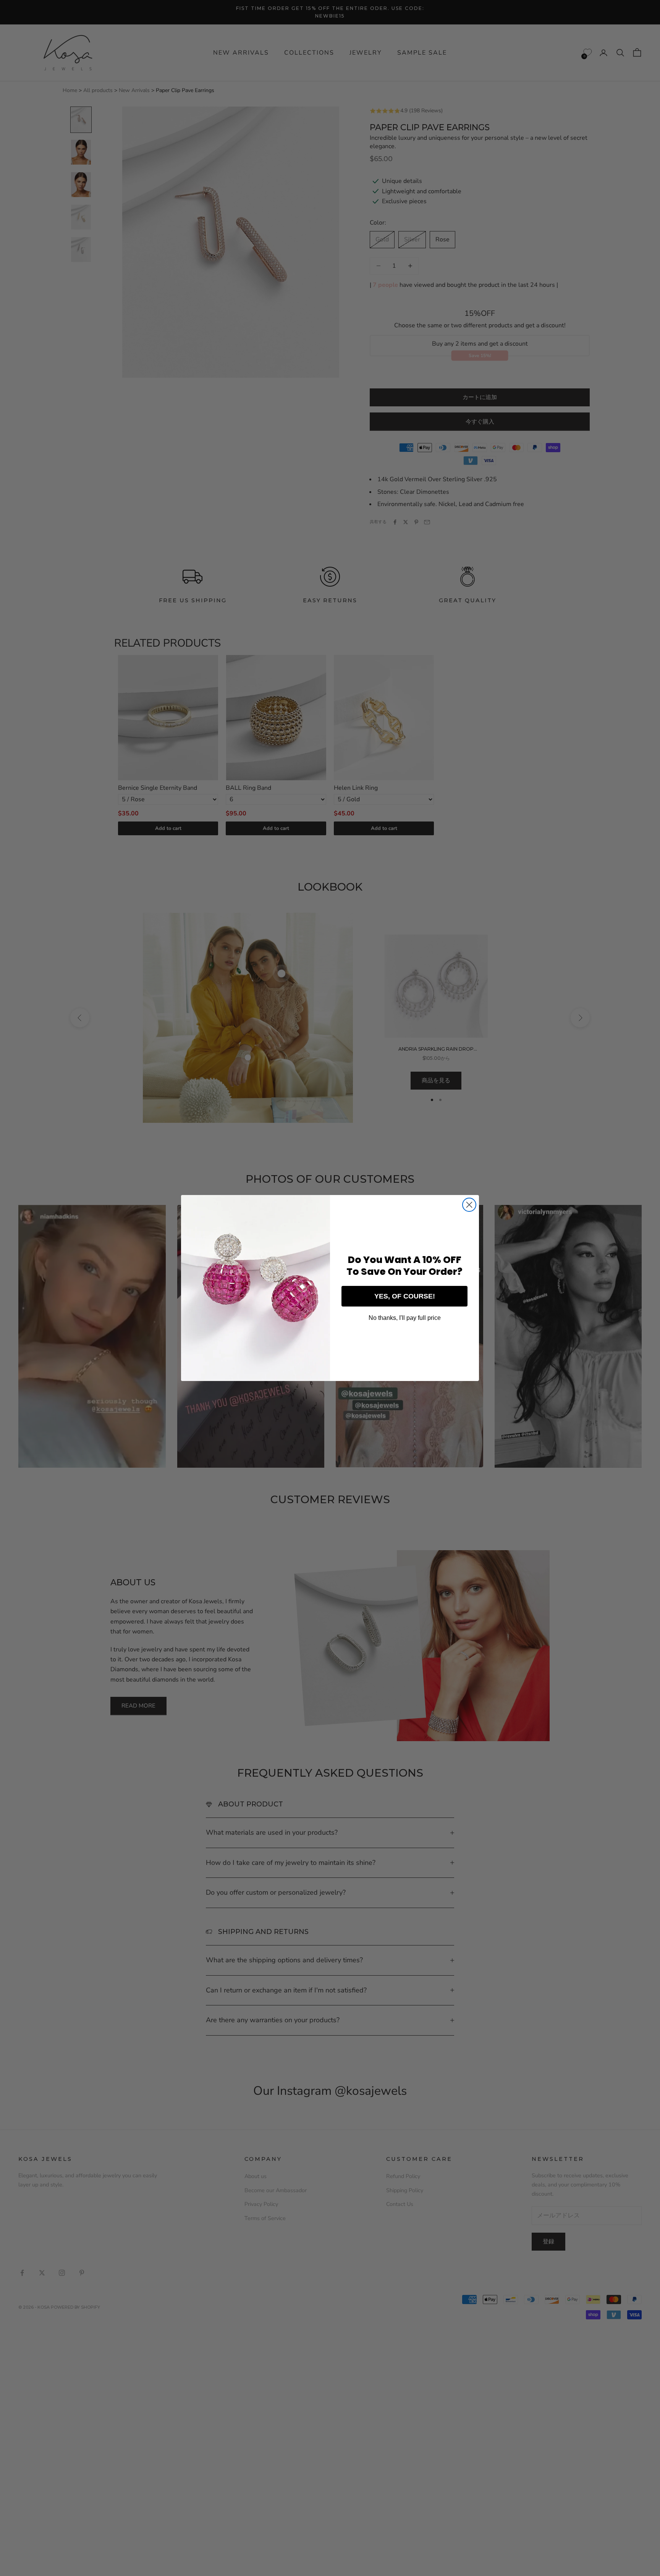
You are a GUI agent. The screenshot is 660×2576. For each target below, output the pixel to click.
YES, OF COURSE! (405, 1296)
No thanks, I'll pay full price (405, 1318)
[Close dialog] (469, 1205)
